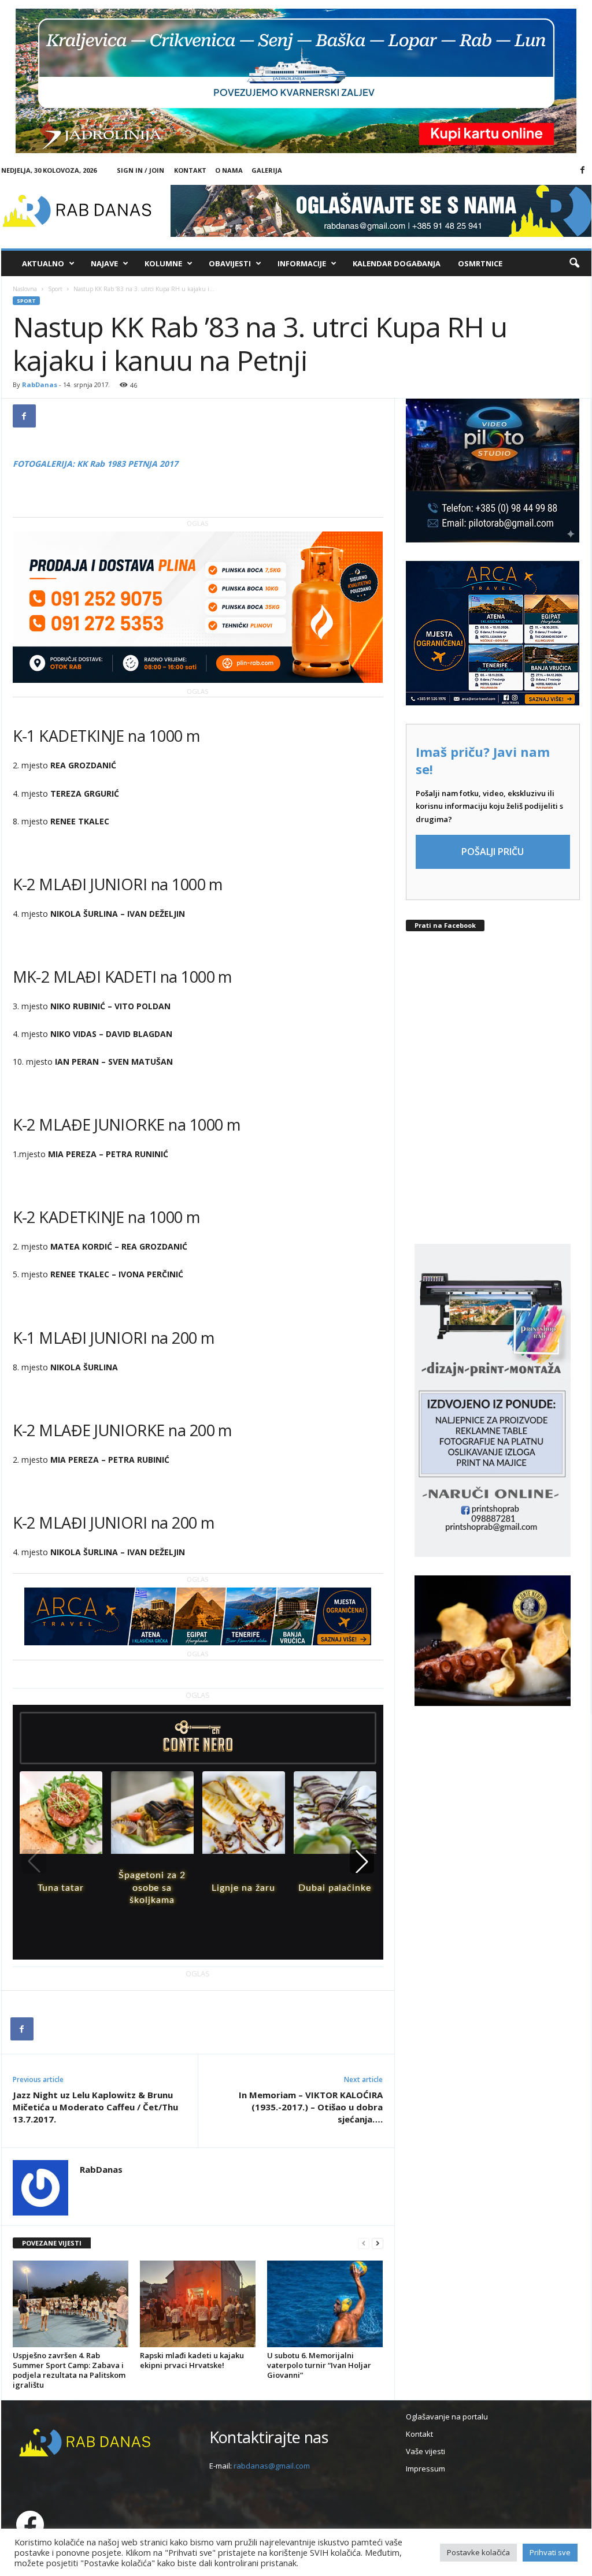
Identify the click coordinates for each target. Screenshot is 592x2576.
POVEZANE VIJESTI (52, 2243)
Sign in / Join (140, 170)
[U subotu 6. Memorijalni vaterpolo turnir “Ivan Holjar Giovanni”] (325, 2304)
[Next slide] (362, 1861)
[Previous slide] (34, 1861)
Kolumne (163, 263)
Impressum (425, 2469)
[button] (574, 263)
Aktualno (43, 263)
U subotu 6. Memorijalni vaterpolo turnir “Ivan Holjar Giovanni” (319, 2365)
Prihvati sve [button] (550, 2552)
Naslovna (25, 289)
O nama (229, 170)
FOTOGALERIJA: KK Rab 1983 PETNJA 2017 (95, 464)
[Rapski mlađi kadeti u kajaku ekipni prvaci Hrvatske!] (198, 2304)
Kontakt (190, 170)
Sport (55, 289)
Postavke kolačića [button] (478, 2552)
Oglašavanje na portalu (447, 2417)
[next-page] (378, 2244)
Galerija (267, 170)
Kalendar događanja (397, 263)
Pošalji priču (493, 852)
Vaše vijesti (425, 2451)
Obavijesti (230, 263)
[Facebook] (583, 170)
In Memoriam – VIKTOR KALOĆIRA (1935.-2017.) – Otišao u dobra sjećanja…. (311, 2107)
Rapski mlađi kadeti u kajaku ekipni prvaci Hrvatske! (192, 2360)
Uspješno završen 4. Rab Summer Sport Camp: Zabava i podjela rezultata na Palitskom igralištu (69, 2370)
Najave (104, 263)
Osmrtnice (480, 263)
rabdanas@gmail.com (272, 2466)
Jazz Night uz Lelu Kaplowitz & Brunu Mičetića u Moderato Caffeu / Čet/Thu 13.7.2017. (95, 2107)
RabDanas (40, 384)
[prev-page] (364, 2244)
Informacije (302, 263)
